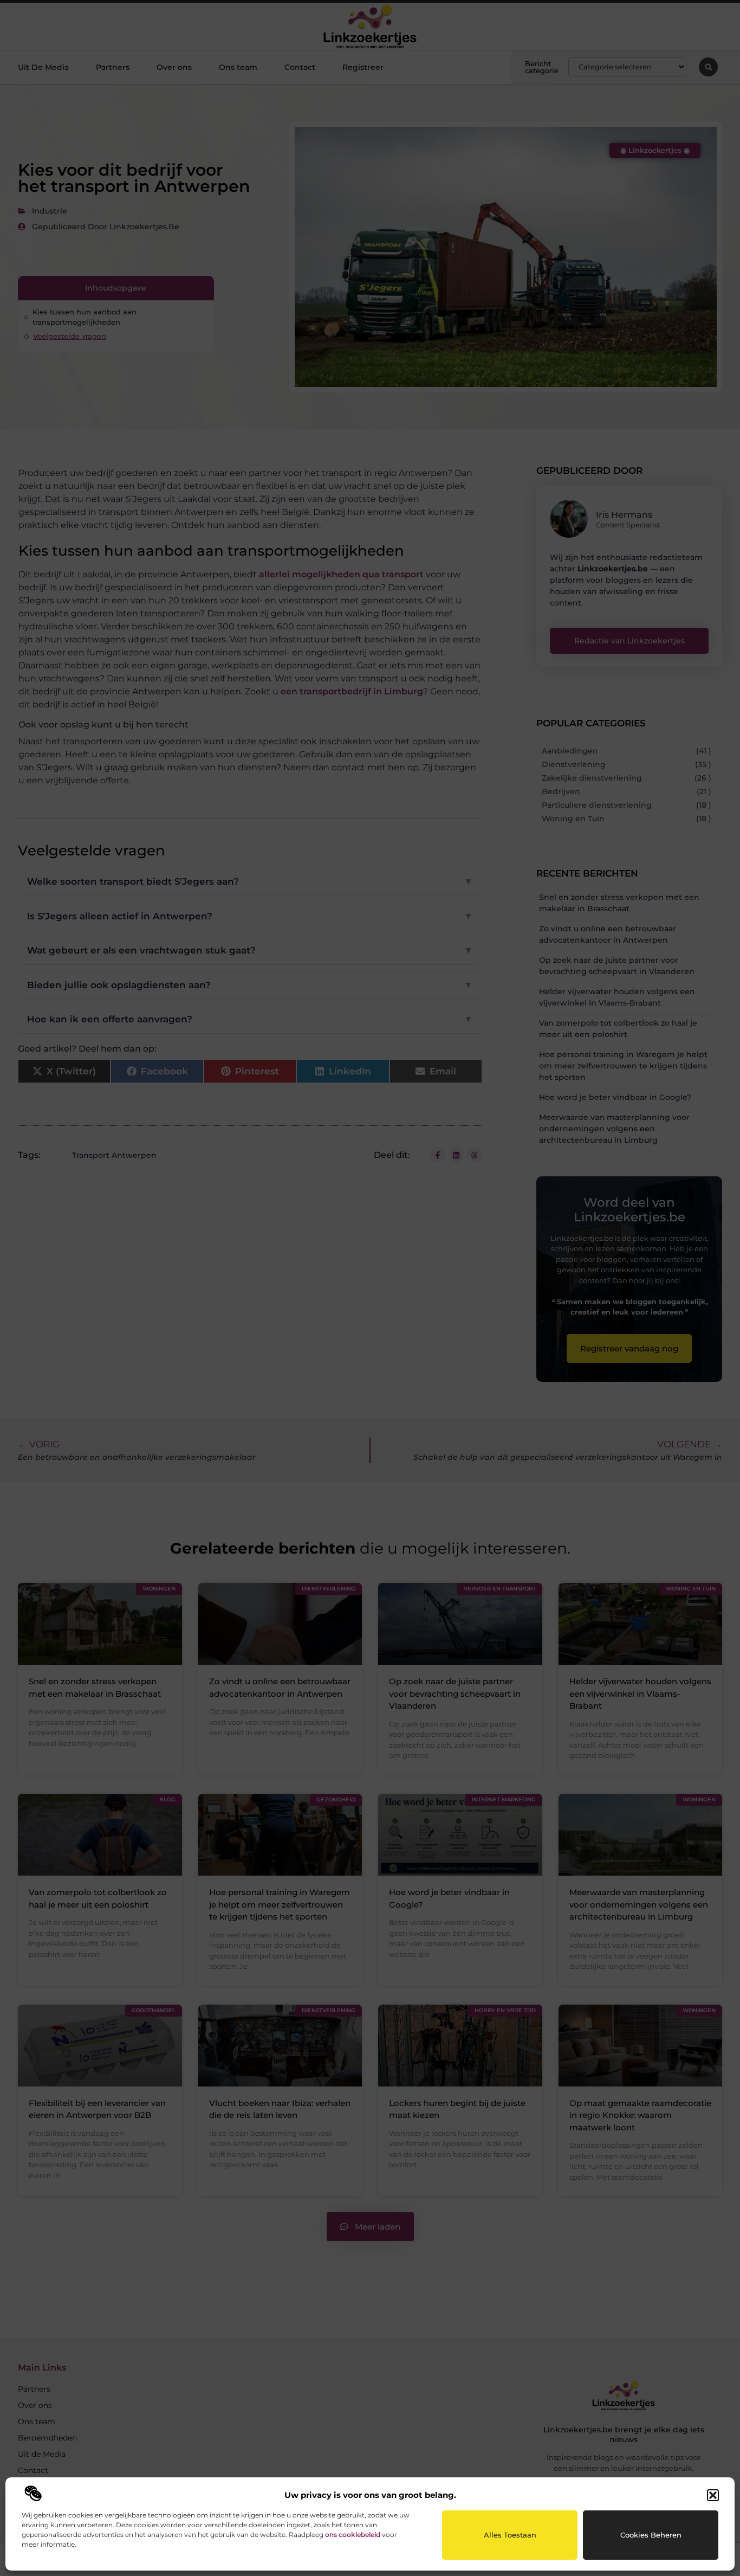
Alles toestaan (510, 2535)
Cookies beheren (651, 2535)
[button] (713, 2495)
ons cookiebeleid (353, 2535)
